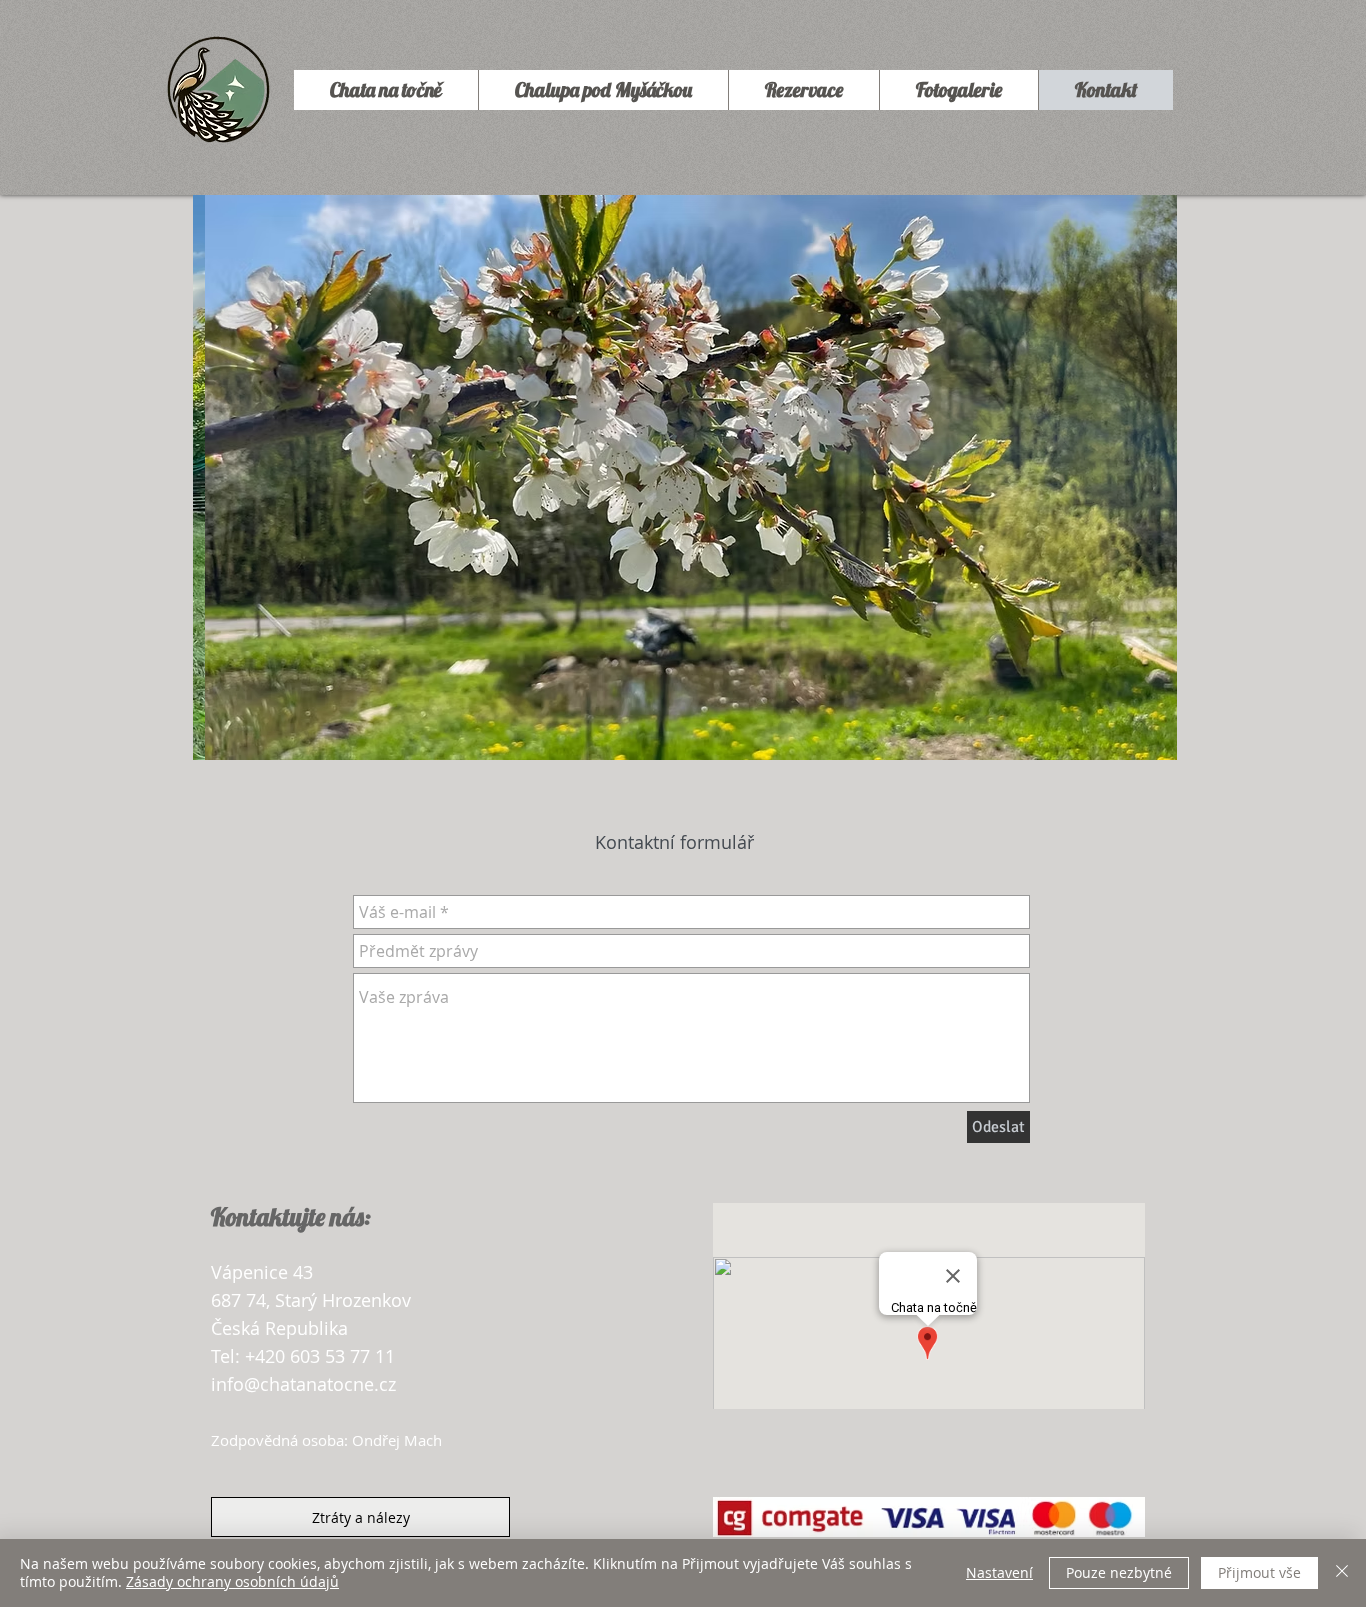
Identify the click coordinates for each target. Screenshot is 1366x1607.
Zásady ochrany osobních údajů (232, 1581)
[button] (685, 477)
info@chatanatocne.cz (303, 1384)
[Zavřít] (1342, 1573)
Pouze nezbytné (1119, 1572)
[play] (1135, 742)
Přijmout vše (1259, 1572)
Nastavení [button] (999, 1572)
